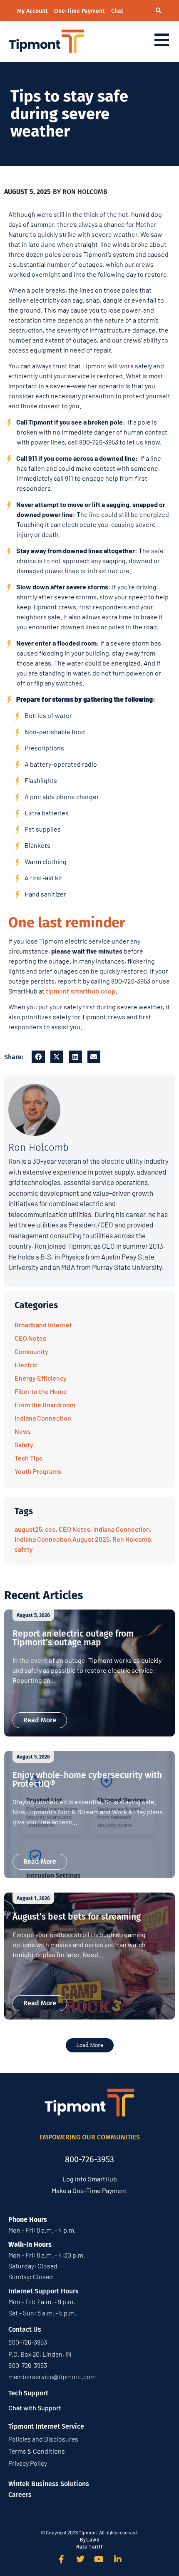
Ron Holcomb (132, 1539)
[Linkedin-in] (118, 2559)
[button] (159, 11)
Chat (117, 11)
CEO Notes (30, 1338)
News (23, 1431)
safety (24, 1549)
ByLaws (90, 2539)
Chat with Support (35, 2408)
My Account (33, 11)
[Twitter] (80, 2559)
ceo (50, 1529)
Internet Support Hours (44, 2291)
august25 (28, 1529)
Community (31, 1351)
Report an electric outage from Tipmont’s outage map (73, 1638)
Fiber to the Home (41, 1391)
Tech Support (28, 2393)
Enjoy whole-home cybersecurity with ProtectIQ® (87, 1780)
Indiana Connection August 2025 (62, 1539)
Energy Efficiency (41, 1378)
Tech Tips (29, 1458)
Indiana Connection (43, 1418)
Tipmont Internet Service (46, 2426)
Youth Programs (38, 1471)
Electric (26, 1365)
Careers (20, 2495)
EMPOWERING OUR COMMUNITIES (90, 2137)
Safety (24, 1444)
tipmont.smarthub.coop (81, 991)
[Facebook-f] (62, 2559)
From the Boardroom (45, 1405)
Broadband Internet (43, 1325)
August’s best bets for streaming (77, 1917)
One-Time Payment (80, 11)
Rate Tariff (89, 2546)
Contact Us (25, 2329)
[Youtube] (99, 2559)
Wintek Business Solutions (49, 2484)
